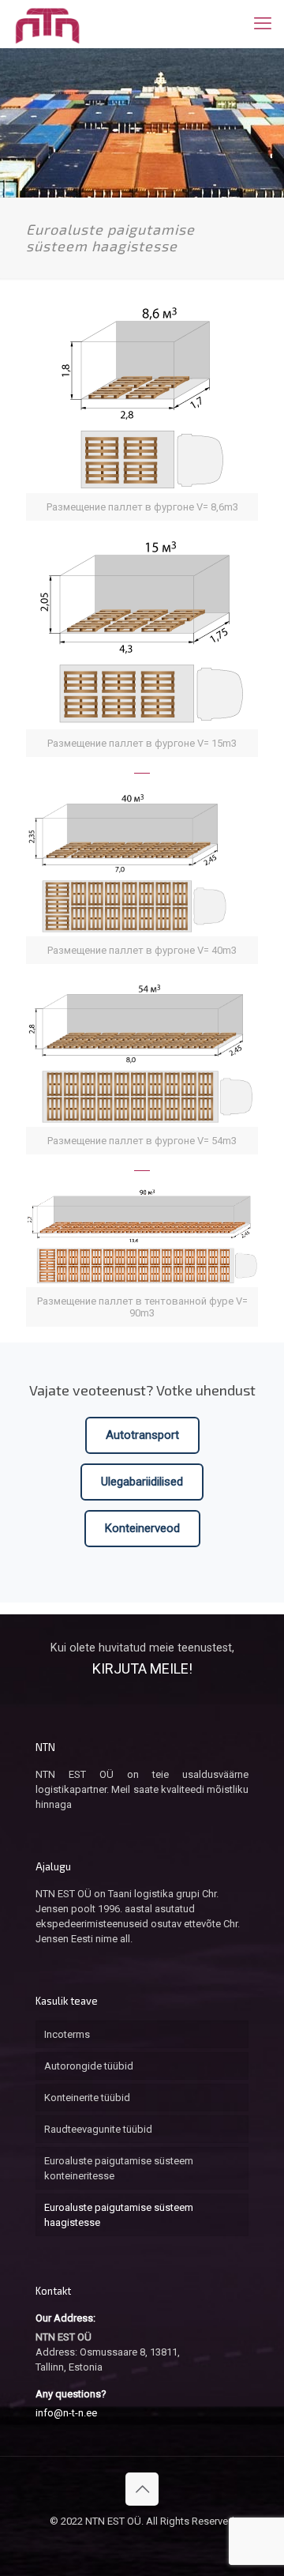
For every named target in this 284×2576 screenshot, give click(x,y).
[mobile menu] (263, 24)
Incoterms (67, 2034)
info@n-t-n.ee (66, 2413)
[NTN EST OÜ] (47, 24)
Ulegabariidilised (142, 1482)
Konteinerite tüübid (87, 2098)
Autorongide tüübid (89, 2066)
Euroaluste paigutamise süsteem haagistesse (119, 2215)
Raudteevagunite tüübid (98, 2129)
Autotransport (142, 1435)
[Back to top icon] (142, 2489)
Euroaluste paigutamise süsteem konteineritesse (119, 2168)
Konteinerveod (142, 1528)
